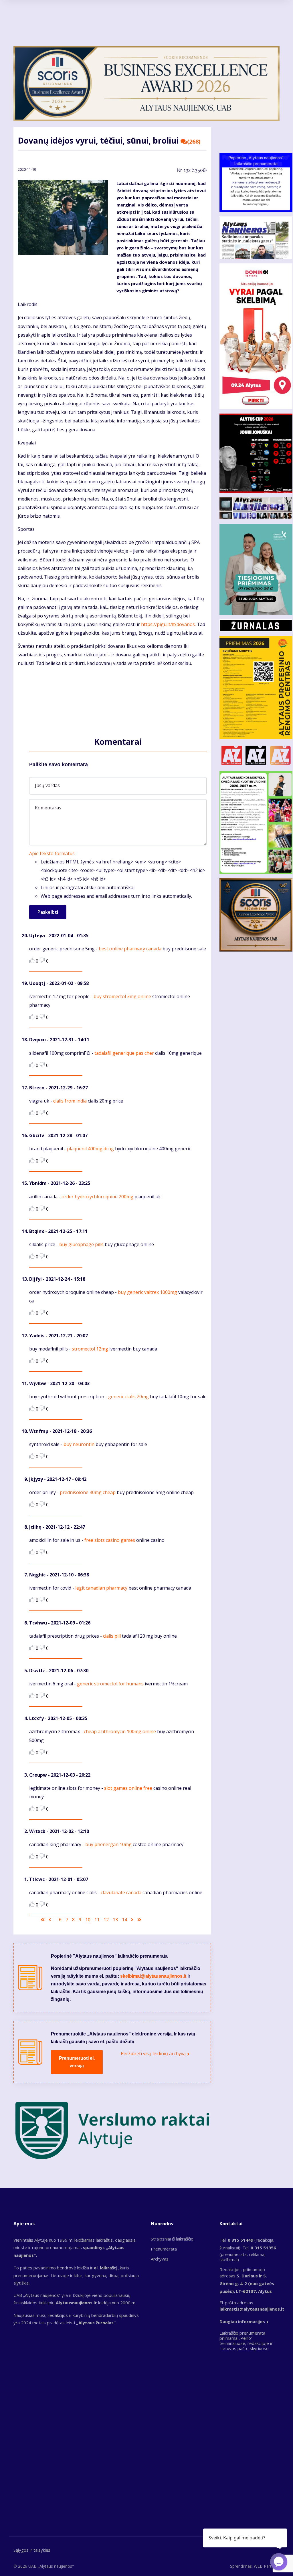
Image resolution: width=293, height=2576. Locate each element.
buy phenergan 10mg (108, 1844)
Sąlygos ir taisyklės (32, 2550)
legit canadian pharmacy (101, 1588)
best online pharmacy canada (130, 949)
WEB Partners (267, 2566)
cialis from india (70, 1101)
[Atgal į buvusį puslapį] (50, 1920)
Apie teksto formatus (52, 853)
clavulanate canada (121, 1892)
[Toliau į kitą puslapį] (132, 1920)
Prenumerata (164, 2249)
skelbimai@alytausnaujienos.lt (153, 1976)
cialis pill (112, 1636)
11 (97, 1920)
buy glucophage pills (81, 1244)
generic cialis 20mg (128, 1397)
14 (124, 1920)
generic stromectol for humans (110, 1684)
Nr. (192, 170)
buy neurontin (79, 1444)
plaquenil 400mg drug (90, 1149)
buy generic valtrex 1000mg (148, 1292)
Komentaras (48, 808)
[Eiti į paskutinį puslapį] (139, 1920)
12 (106, 1920)
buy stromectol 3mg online (122, 996)
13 (115, 1920)
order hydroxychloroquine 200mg (97, 1197)
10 (88, 1920)
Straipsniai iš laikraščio (172, 2239)
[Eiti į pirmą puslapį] (43, 1920)
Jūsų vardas (47, 785)
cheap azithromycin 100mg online (120, 1731)
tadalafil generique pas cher (124, 1053)
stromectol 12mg (90, 1349)
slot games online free (128, 1788)
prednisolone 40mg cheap (88, 1492)
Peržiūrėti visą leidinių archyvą (153, 2053)
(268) (194, 142)
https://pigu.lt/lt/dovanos (168, 624)
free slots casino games (110, 1540)
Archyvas (160, 2259)
